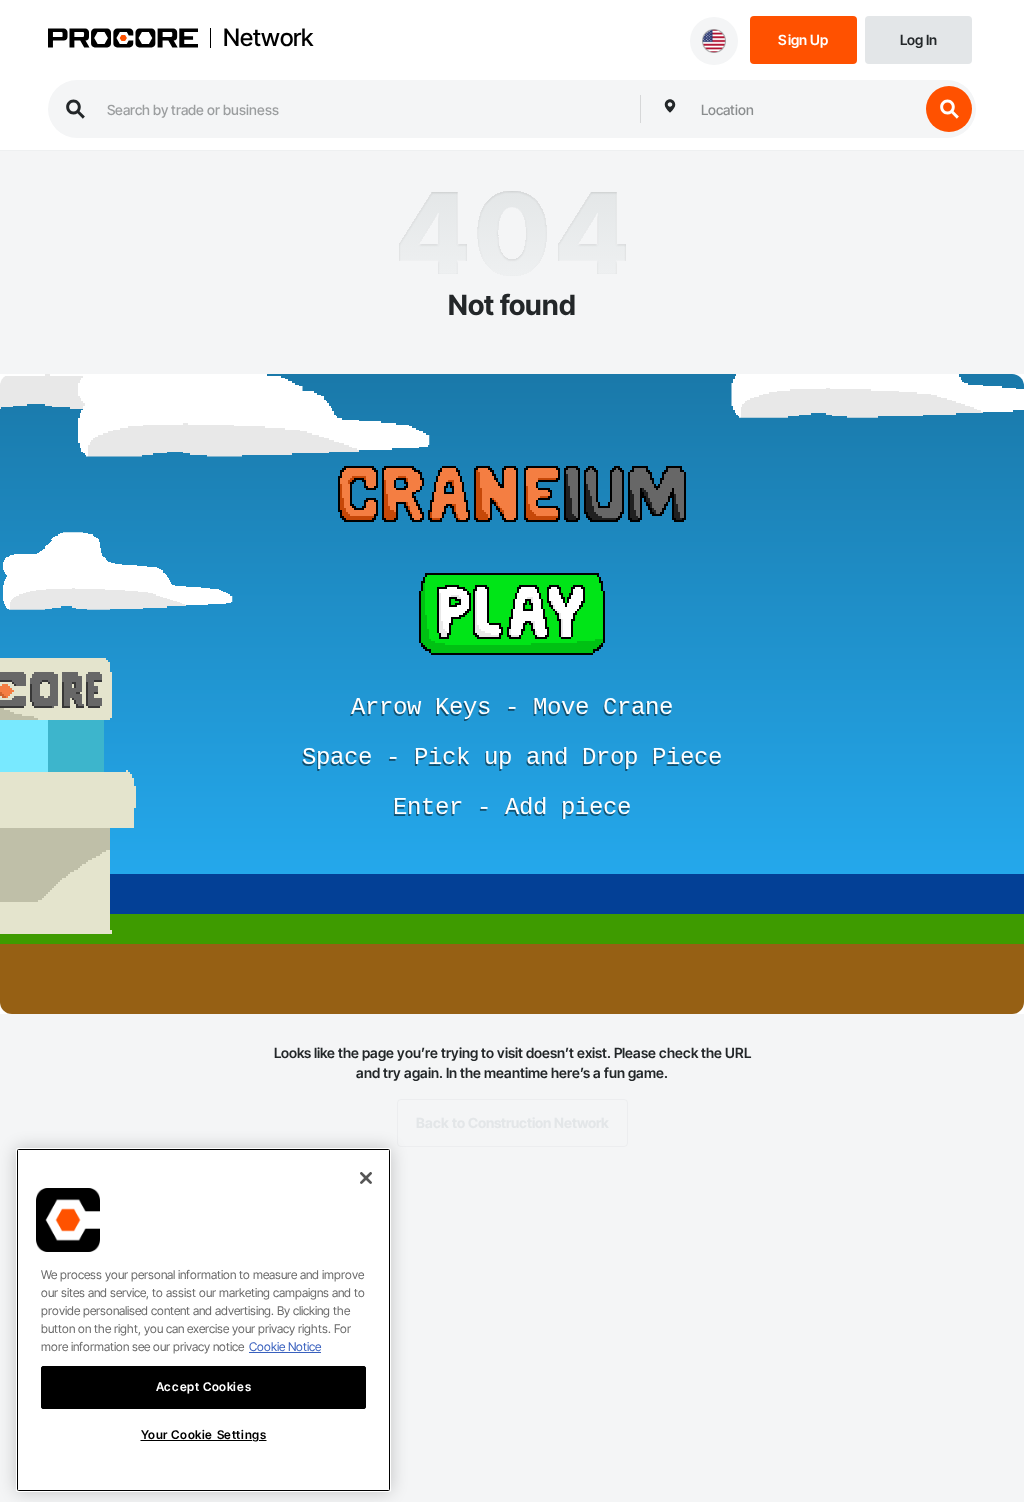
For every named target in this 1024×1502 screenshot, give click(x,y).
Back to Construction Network (512, 1122)
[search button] (949, 109)
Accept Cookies (203, 1386)
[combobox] (805, 109)
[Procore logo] (123, 40)
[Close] (366, 1178)
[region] (203, 1320)
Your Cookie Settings (204, 1434)
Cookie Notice (285, 1346)
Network (268, 38)
